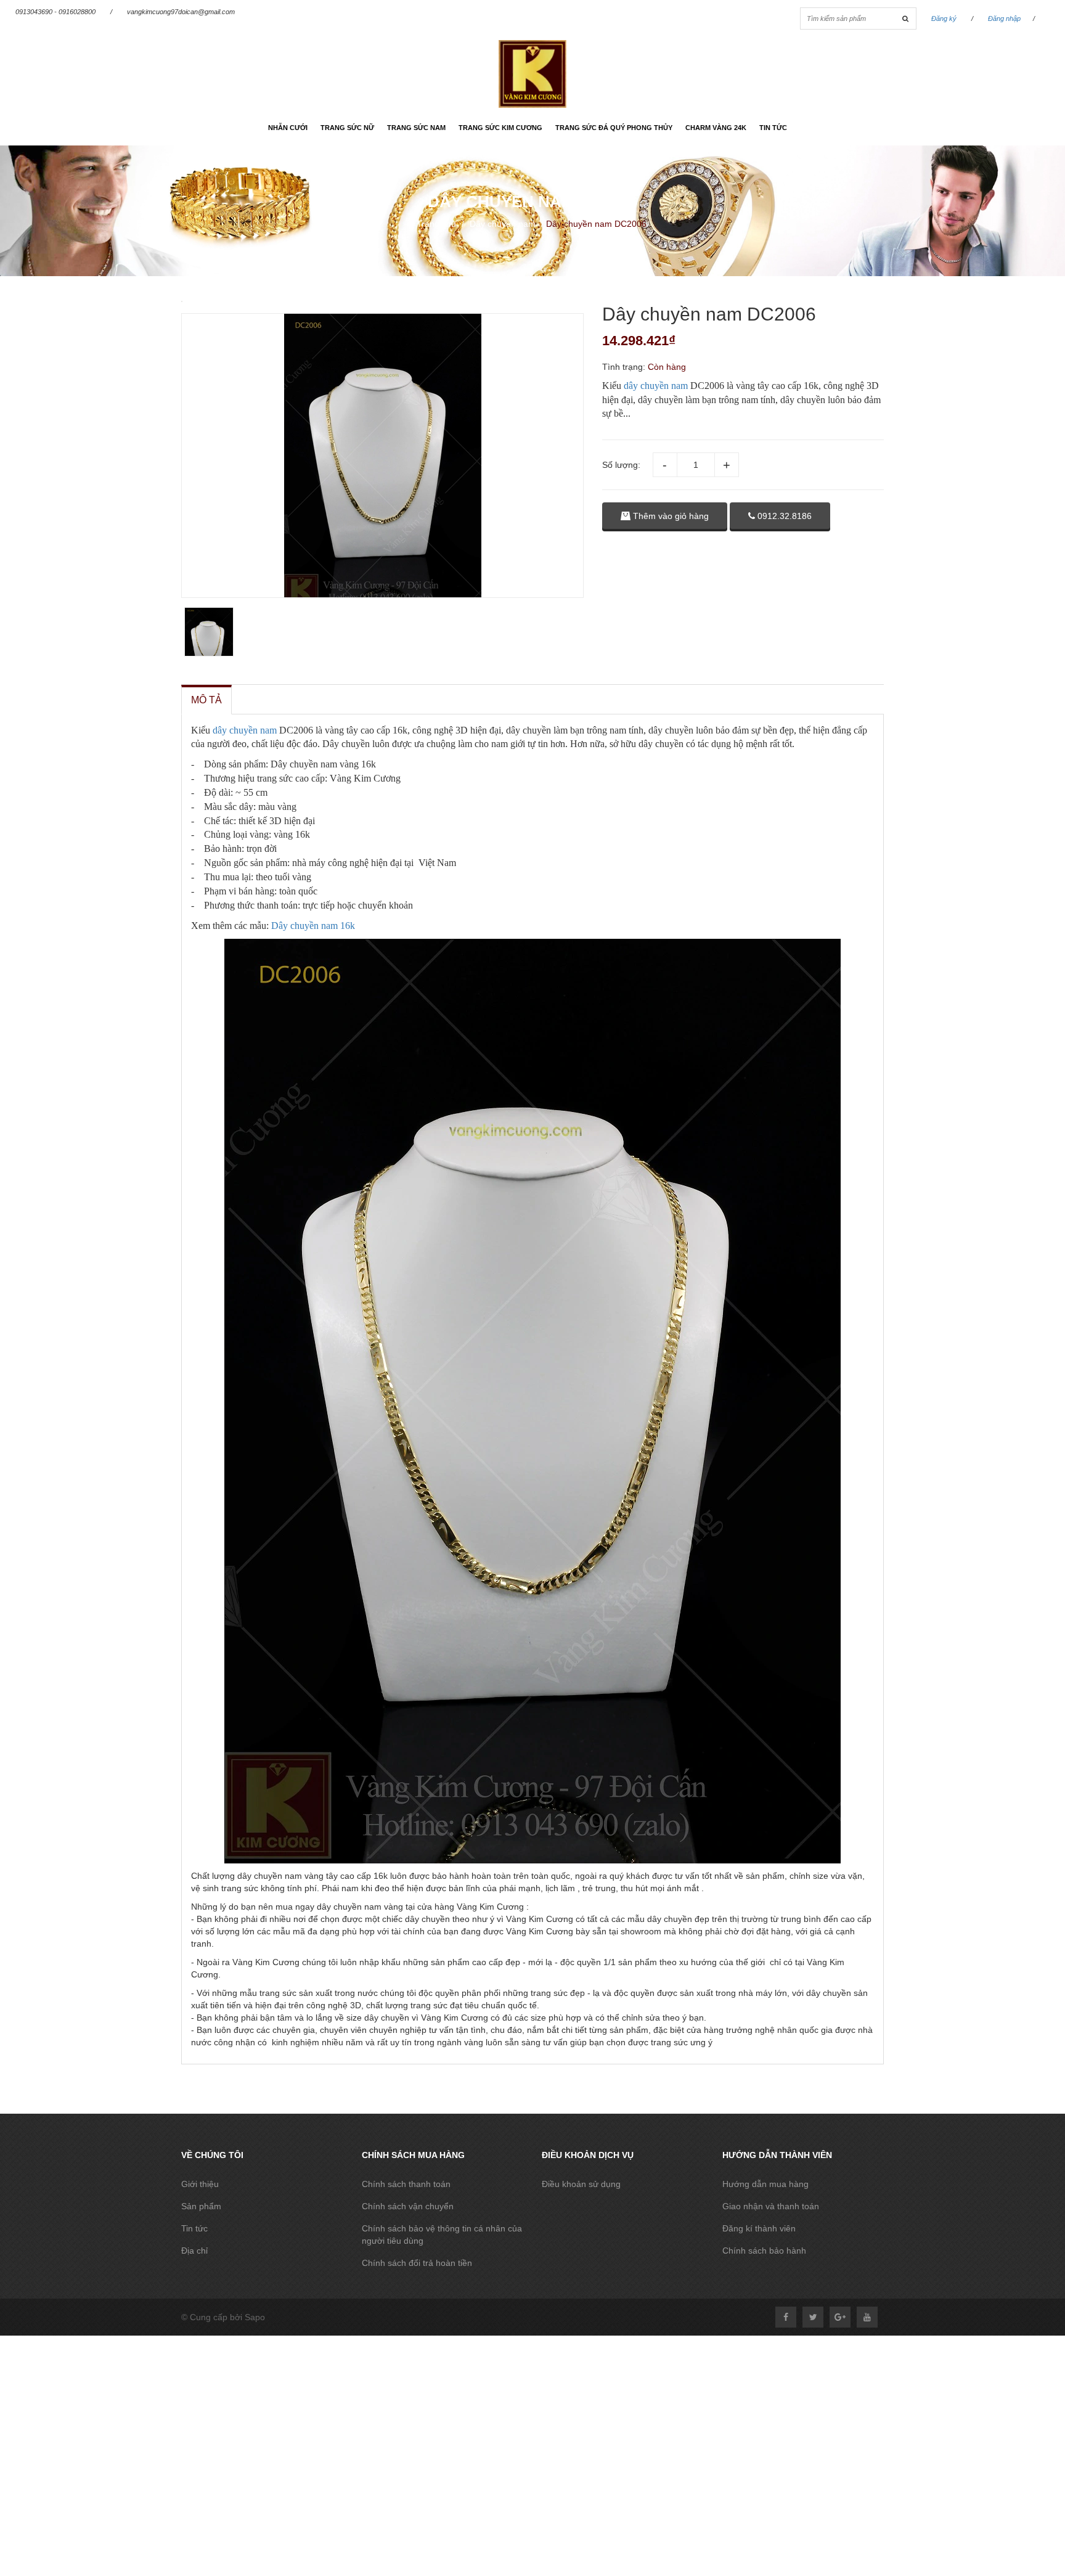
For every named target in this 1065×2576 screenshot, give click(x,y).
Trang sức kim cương (500, 128)
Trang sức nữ (347, 128)
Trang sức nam (416, 128)
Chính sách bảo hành (764, 2251)
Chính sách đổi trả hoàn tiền (417, 2263)
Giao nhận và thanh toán (771, 2206)
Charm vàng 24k (716, 128)
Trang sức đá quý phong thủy (614, 128)
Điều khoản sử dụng (581, 2184)
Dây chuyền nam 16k (313, 926)
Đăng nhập (1004, 18)
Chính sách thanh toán (406, 2184)
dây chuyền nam (656, 386)
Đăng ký (944, 18)
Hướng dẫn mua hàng (765, 2184)
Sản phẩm (201, 2206)
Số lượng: (621, 465)
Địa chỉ (194, 2251)
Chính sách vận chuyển (408, 2206)
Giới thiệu (200, 2184)
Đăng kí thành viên (759, 2228)
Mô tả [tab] (206, 700)
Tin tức (773, 128)
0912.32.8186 (783, 516)
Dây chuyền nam (503, 224)
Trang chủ (436, 224)
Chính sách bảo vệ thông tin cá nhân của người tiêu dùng (442, 2235)
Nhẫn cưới (288, 128)
